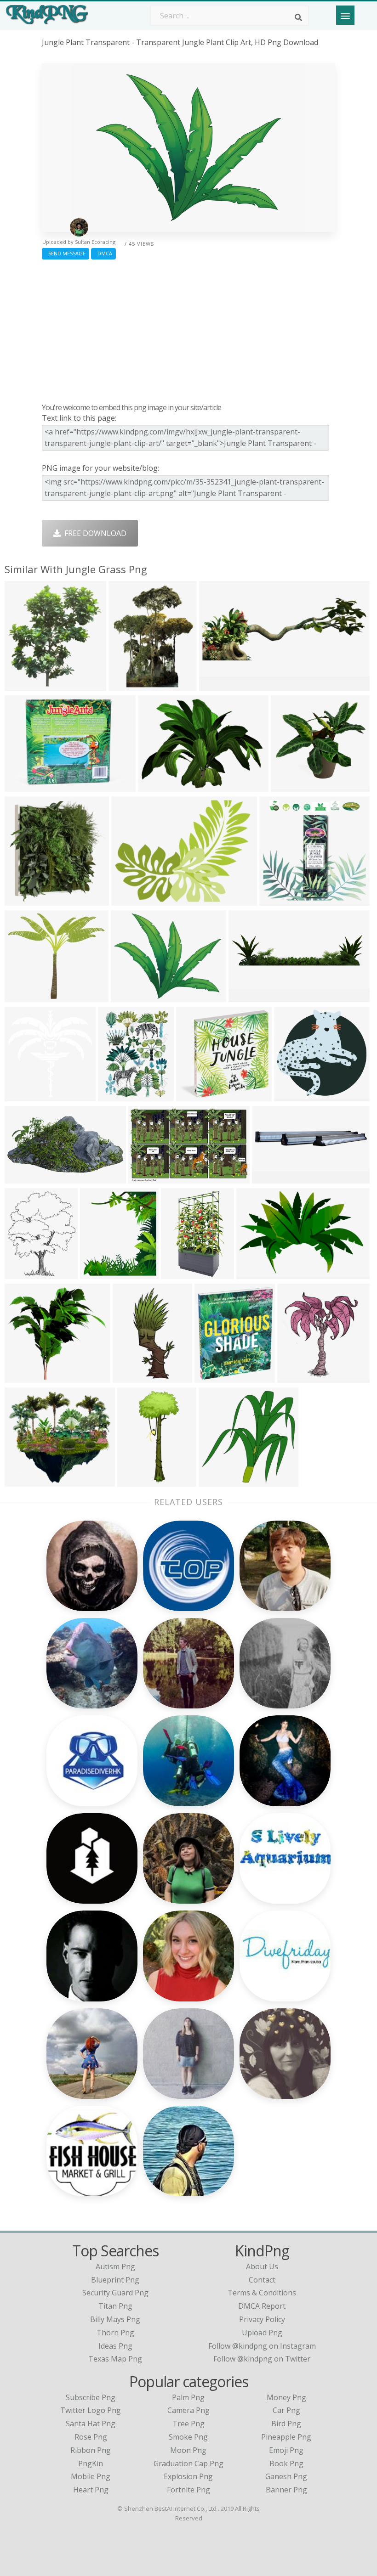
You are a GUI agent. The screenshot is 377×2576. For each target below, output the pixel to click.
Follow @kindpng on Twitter (262, 2359)
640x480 (129, 900)
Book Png (286, 2463)
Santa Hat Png (91, 2424)
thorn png (115, 2333)
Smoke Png (188, 2437)
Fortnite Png (188, 2490)
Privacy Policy (262, 2319)
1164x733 (147, 1178)
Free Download (94, 533)
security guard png (115, 2293)
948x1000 (24, 900)
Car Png (286, 2410)
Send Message (66, 253)
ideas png (115, 2346)
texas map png (115, 2359)
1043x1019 (280, 900)
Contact (262, 2280)
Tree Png (188, 2424)
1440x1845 (129, 685)
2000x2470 (215, 1377)
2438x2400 (197, 1096)
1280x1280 (26, 1178)
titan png (115, 2306)
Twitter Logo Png (91, 2410)
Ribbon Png (91, 2450)
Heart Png (91, 2490)
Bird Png (286, 2424)
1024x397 (218, 685)
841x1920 (136, 1481)
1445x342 (248, 996)
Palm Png (188, 2397)
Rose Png (91, 2437)
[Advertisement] (188, 329)
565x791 (115, 1096)
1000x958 (293, 1096)
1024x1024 (26, 1377)
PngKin (91, 2463)
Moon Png (188, 2450)
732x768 (294, 1377)
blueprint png (115, 2280)
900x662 (22, 786)
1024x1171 (101, 1273)
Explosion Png (188, 2476)
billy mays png (115, 2319)
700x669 (288, 786)
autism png (115, 2266)
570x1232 (132, 1377)
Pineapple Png (286, 2437)
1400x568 (271, 1178)
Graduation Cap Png (188, 2463)
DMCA (103, 253)
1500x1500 (182, 1273)
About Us (262, 2266)
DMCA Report (262, 2306)
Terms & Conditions (262, 2293)
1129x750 (255, 1273)
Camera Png (188, 2410)
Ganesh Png (286, 2476)
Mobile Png (91, 2476)
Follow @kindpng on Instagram (262, 2346)
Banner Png (286, 2490)
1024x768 (157, 786)
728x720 (216, 1481)
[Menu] (345, 15)
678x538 (128, 996)
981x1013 (24, 1096)
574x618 (22, 685)
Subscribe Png (91, 2397)
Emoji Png (286, 2450)
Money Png (286, 2397)
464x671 (22, 1273)
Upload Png (262, 2333)
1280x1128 (26, 996)
